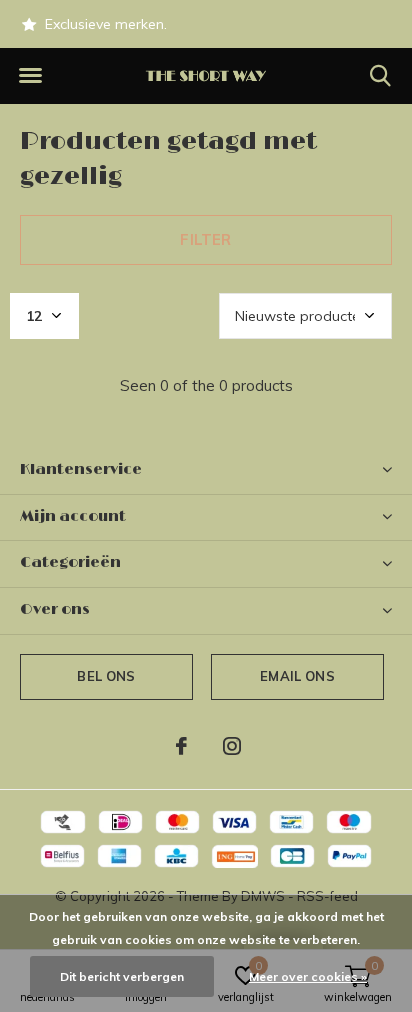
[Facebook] (181, 746)
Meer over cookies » (308, 976)
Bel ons (106, 676)
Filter (205, 239)
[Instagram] (232, 746)
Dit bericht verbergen (122, 976)
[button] (30, 76)
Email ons (297, 676)
